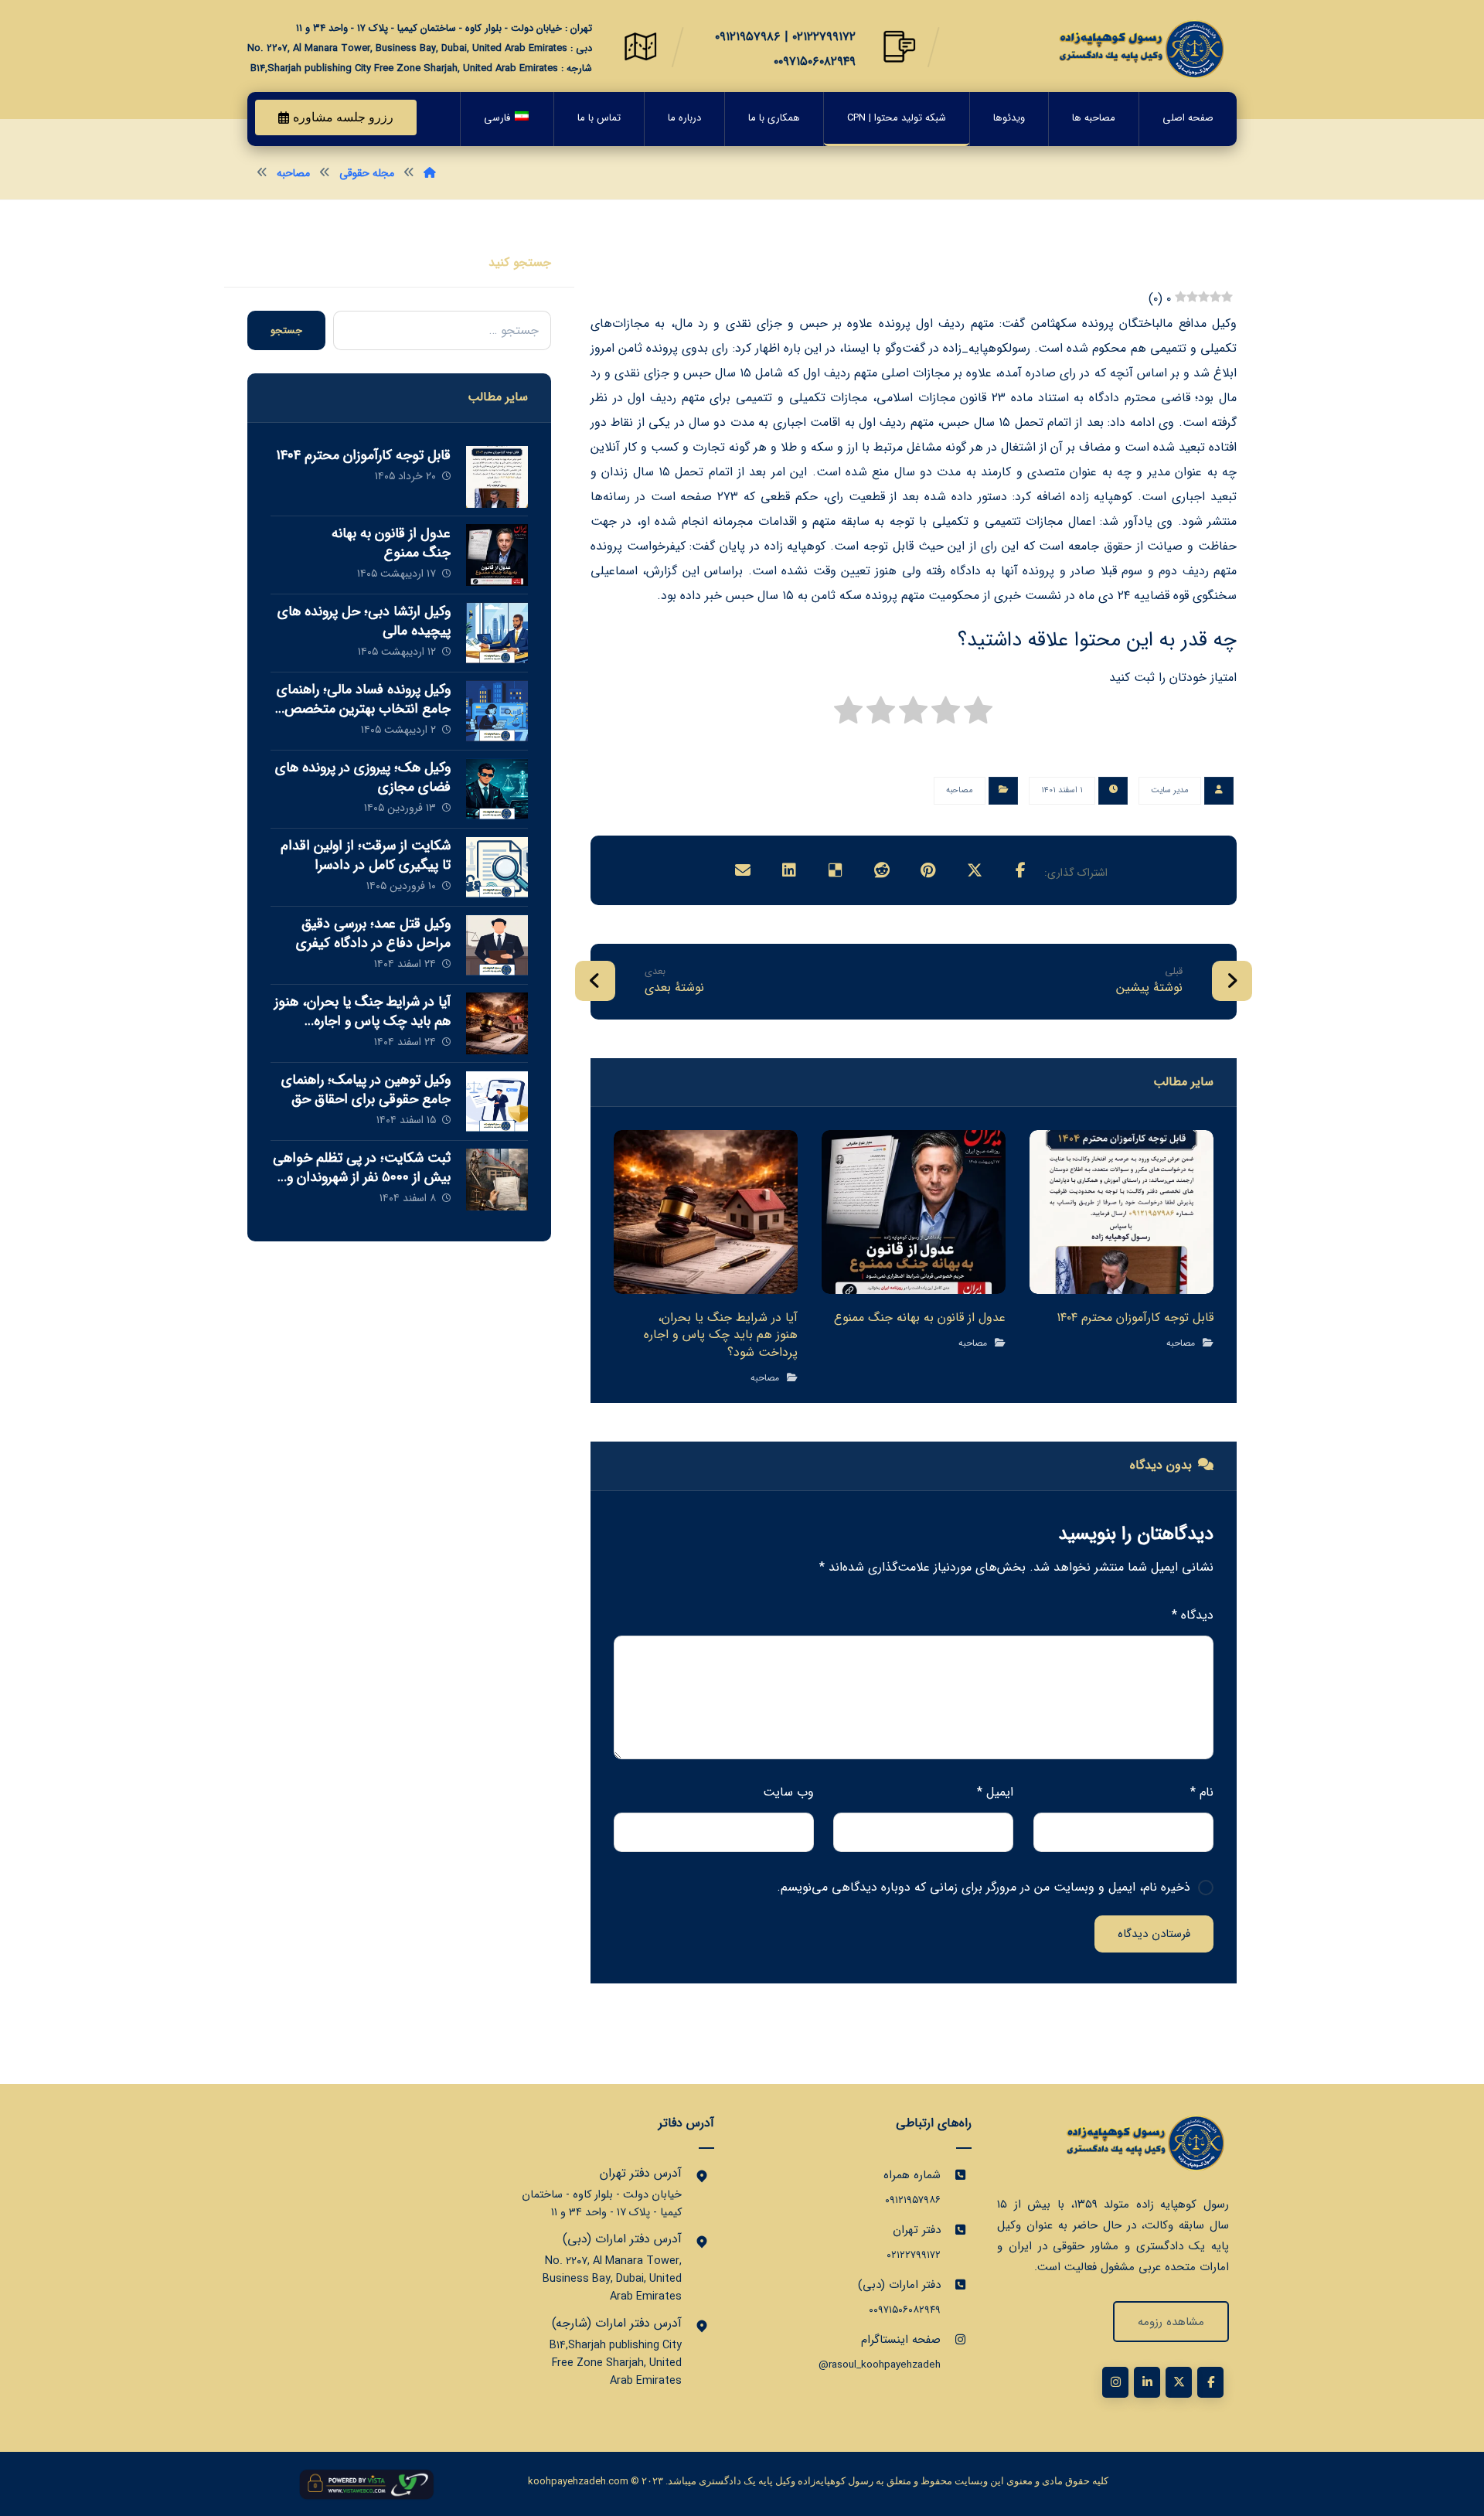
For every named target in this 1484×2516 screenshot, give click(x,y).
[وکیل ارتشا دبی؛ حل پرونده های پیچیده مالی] (497, 633)
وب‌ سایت (788, 1792)
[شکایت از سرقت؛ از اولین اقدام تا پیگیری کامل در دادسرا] (497, 867)
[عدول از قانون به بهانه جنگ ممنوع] (497, 555)
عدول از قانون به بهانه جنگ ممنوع (391, 543)
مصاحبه (960, 790)
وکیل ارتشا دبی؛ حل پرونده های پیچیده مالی (364, 621)
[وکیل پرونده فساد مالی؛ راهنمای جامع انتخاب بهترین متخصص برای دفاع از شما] (497, 711)
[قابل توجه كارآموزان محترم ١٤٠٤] (497, 477)
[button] (1021, 870)
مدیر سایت (1170, 790)
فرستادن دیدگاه (1154, 1934)
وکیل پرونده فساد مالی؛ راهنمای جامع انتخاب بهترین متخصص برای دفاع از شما (364, 709)
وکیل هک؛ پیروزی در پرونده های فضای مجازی (363, 777)
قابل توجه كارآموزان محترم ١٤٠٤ (363, 455)
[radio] (978, 715)
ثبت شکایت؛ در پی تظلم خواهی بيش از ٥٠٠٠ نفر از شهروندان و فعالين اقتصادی (362, 1177)
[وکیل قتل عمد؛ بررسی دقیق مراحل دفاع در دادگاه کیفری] (497, 945)
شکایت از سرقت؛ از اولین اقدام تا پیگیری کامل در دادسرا (366, 855)
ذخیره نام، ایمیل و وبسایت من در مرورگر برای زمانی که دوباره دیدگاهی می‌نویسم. (984, 1887)
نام (1202, 1792)
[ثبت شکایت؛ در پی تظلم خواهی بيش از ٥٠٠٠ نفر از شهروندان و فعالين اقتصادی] (497, 1180)
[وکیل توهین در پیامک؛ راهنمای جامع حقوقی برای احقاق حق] (497, 1101)
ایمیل (995, 1792)
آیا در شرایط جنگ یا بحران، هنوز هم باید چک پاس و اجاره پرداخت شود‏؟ (362, 1021)
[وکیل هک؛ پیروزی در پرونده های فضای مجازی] (497, 789)
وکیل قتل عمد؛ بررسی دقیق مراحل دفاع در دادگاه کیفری (373, 933)
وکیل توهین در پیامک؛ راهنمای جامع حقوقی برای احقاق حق (366, 1089)
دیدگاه (1193, 1615)
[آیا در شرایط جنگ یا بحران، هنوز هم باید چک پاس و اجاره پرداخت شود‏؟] (497, 1023)
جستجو (286, 330)
